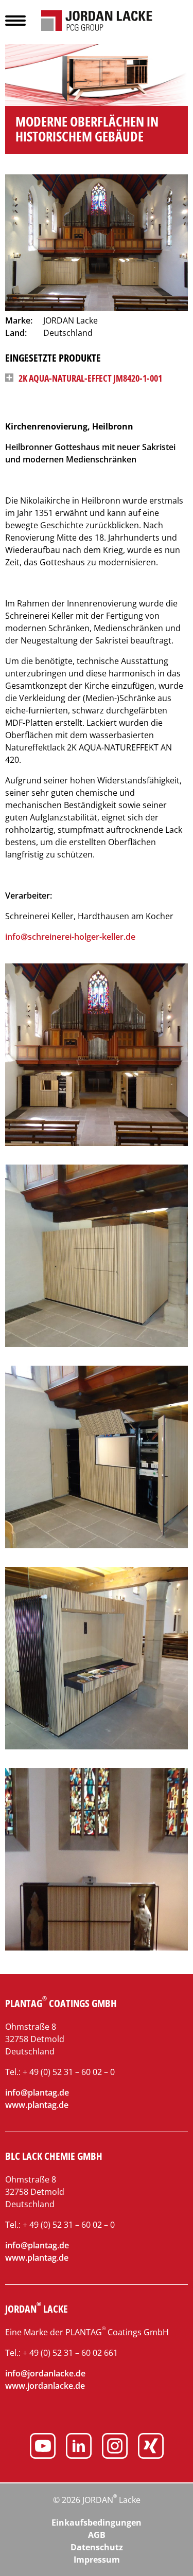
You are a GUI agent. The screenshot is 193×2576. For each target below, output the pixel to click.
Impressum (97, 2560)
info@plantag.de (37, 2092)
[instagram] (115, 2447)
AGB (97, 2535)
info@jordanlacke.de (45, 2373)
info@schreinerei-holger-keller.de (70, 937)
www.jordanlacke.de (45, 2386)
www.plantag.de (37, 2105)
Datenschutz (97, 2547)
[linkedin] (79, 2447)
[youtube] (43, 2447)
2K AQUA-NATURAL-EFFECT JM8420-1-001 (90, 378)
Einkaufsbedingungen (97, 2523)
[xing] (151, 2447)
